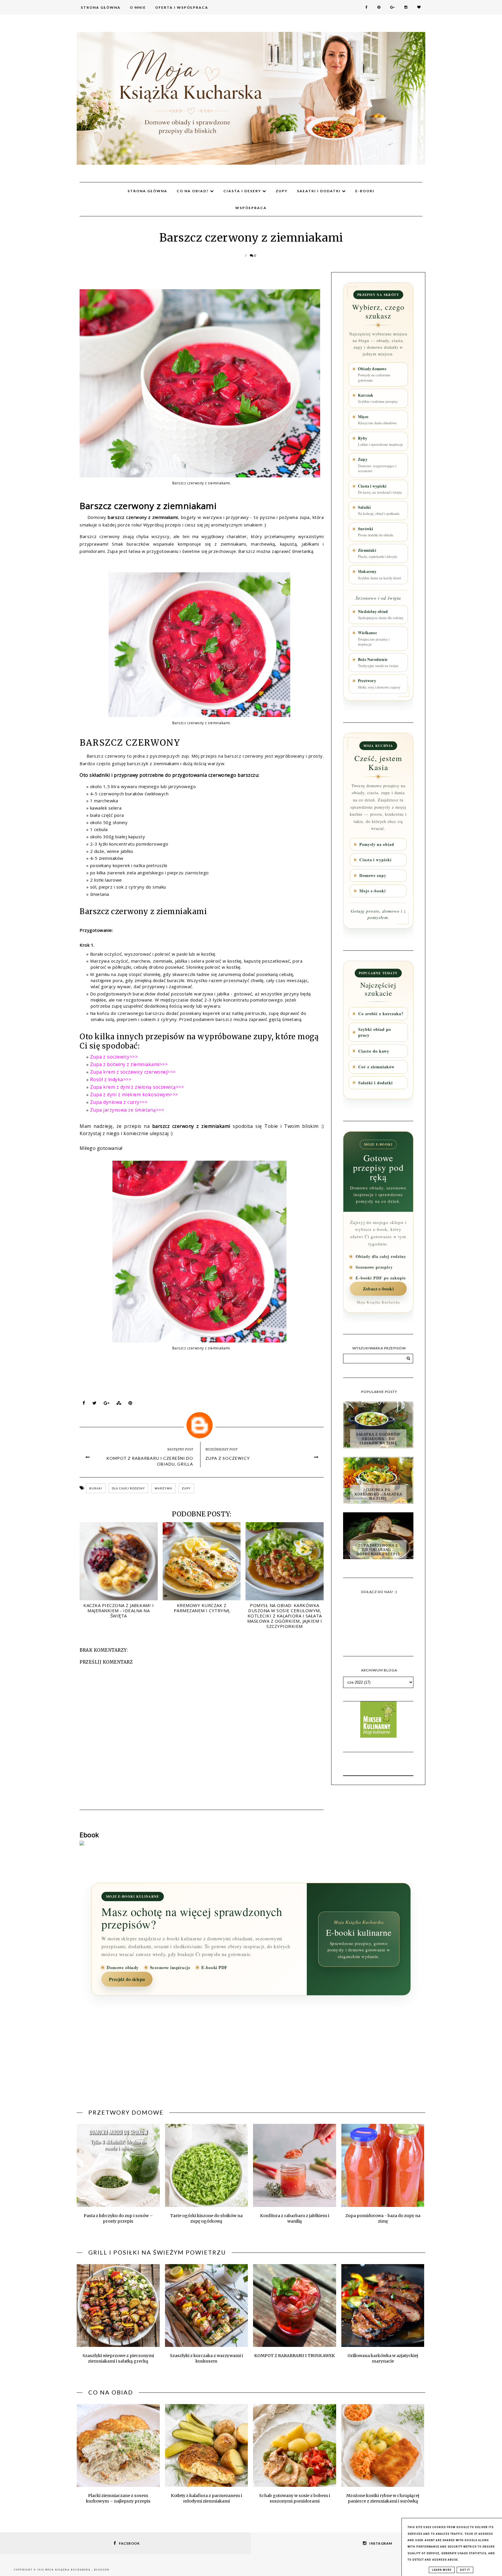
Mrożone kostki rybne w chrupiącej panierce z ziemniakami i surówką (383, 2498)
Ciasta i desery (243, 191)
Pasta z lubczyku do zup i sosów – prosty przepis (118, 2218)
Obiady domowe (374, 374)
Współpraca (251, 208)
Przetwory (379, 684)
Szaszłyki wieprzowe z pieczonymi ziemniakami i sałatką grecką (118, 2358)
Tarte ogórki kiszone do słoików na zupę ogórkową (206, 2218)
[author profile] (202, 1424)
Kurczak (378, 398)
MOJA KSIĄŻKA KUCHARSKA (69, 2570)
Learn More (442, 2570)
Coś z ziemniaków (376, 1067)
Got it (465, 2570)
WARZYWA (163, 1488)
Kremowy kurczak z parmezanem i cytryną (202, 1608)
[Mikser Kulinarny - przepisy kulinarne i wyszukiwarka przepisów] (378, 1736)
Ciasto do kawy (374, 1051)
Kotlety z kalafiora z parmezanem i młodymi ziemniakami (206, 2498)
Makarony (379, 574)
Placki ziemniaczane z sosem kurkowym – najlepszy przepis (118, 2498)
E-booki (365, 191)
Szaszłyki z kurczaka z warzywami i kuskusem (206, 2358)
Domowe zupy (373, 876)
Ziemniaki (378, 553)
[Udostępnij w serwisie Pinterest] (130, 1404)
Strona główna (147, 191)
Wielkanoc (374, 638)
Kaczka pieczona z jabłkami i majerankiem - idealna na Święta (119, 1610)
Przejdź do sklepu (127, 1979)
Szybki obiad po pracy (375, 1032)
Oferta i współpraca (182, 7)
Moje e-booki (373, 891)
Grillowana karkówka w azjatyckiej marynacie (383, 2358)
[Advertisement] (251, 2056)
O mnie (138, 7)
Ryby (380, 441)
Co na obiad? (193, 191)
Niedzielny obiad (381, 614)
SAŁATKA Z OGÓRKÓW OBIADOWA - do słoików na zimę (378, 1439)
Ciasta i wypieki (380, 489)
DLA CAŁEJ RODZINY (128, 1488)
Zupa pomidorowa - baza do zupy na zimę (383, 2218)
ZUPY (186, 1488)
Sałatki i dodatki (319, 191)
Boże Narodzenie (378, 662)
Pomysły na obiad (377, 844)
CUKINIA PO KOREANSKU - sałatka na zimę (378, 1494)
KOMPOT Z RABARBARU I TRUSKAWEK (295, 2356)
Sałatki (379, 510)
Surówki (375, 532)
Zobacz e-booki (378, 1289)
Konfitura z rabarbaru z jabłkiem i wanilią (295, 2218)
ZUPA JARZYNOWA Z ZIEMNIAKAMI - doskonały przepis (378, 1550)
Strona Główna (101, 7)
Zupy (282, 191)
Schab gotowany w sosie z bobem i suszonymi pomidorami (295, 2498)
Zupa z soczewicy (228, 1458)
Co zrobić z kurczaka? (381, 1014)
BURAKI (96, 1488)
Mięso (377, 420)
